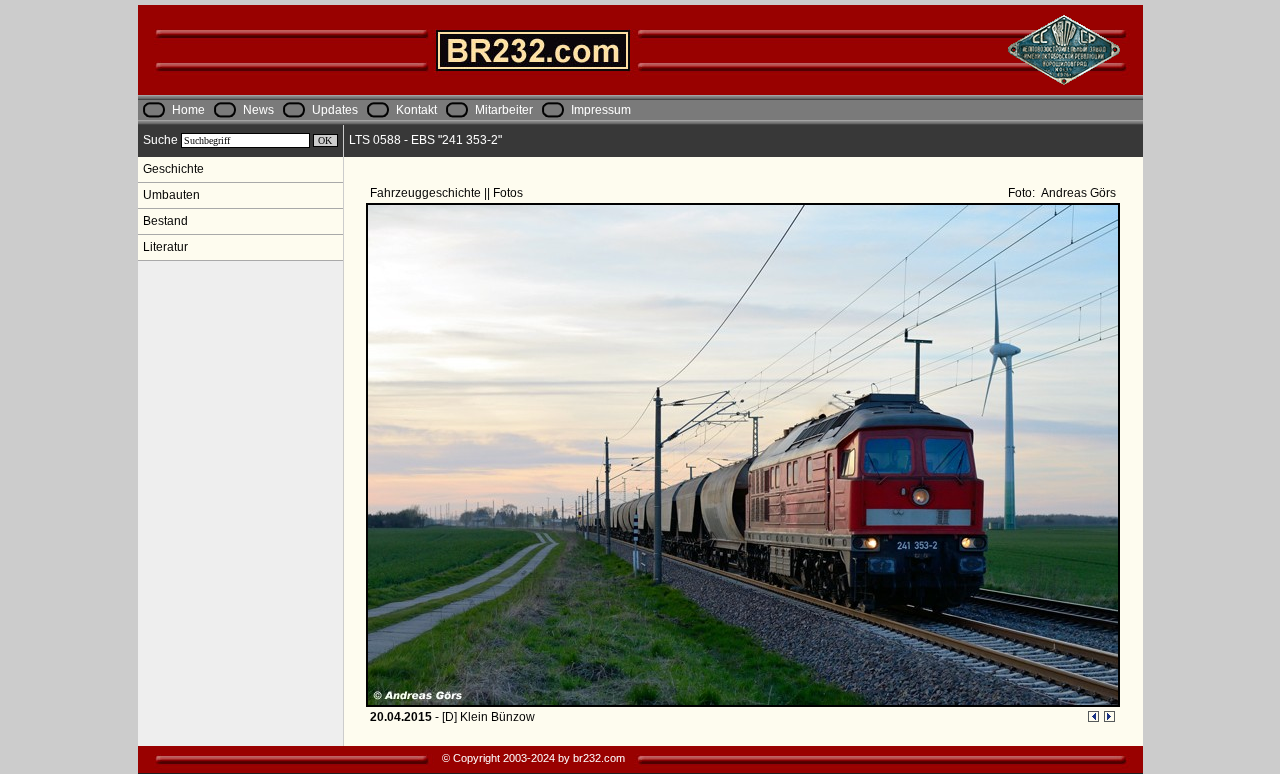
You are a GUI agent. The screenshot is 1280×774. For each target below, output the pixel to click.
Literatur (165, 247)
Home (188, 110)
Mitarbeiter (504, 110)
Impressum (601, 110)
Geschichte (173, 169)
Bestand (165, 221)
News (258, 110)
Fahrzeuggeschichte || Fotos (448, 193)
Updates (335, 110)
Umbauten (171, 195)
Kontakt (416, 110)
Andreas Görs (1077, 193)
